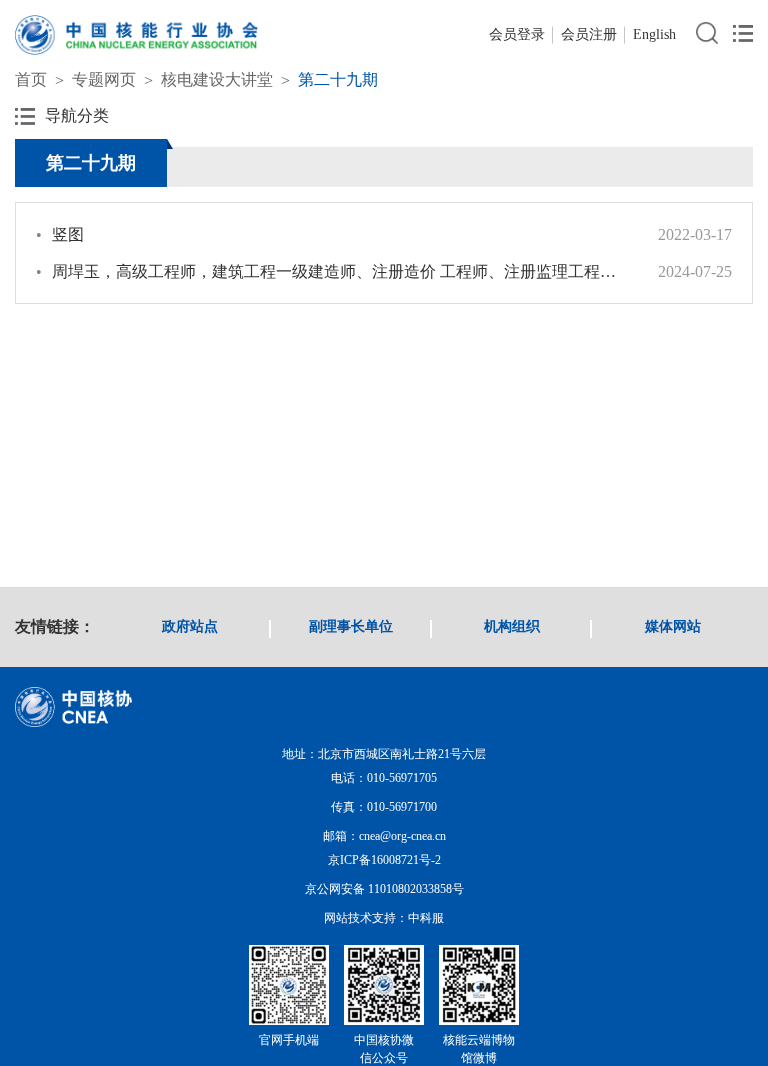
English (654, 34)
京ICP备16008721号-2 (384, 860)
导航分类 (77, 115)
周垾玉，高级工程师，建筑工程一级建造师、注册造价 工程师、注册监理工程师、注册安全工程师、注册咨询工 (332, 271)
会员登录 (517, 34)
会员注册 (589, 34)
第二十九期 (338, 79)
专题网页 (104, 79)
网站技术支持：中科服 (384, 918)
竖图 (60, 234)
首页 (31, 79)
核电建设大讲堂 (217, 79)
